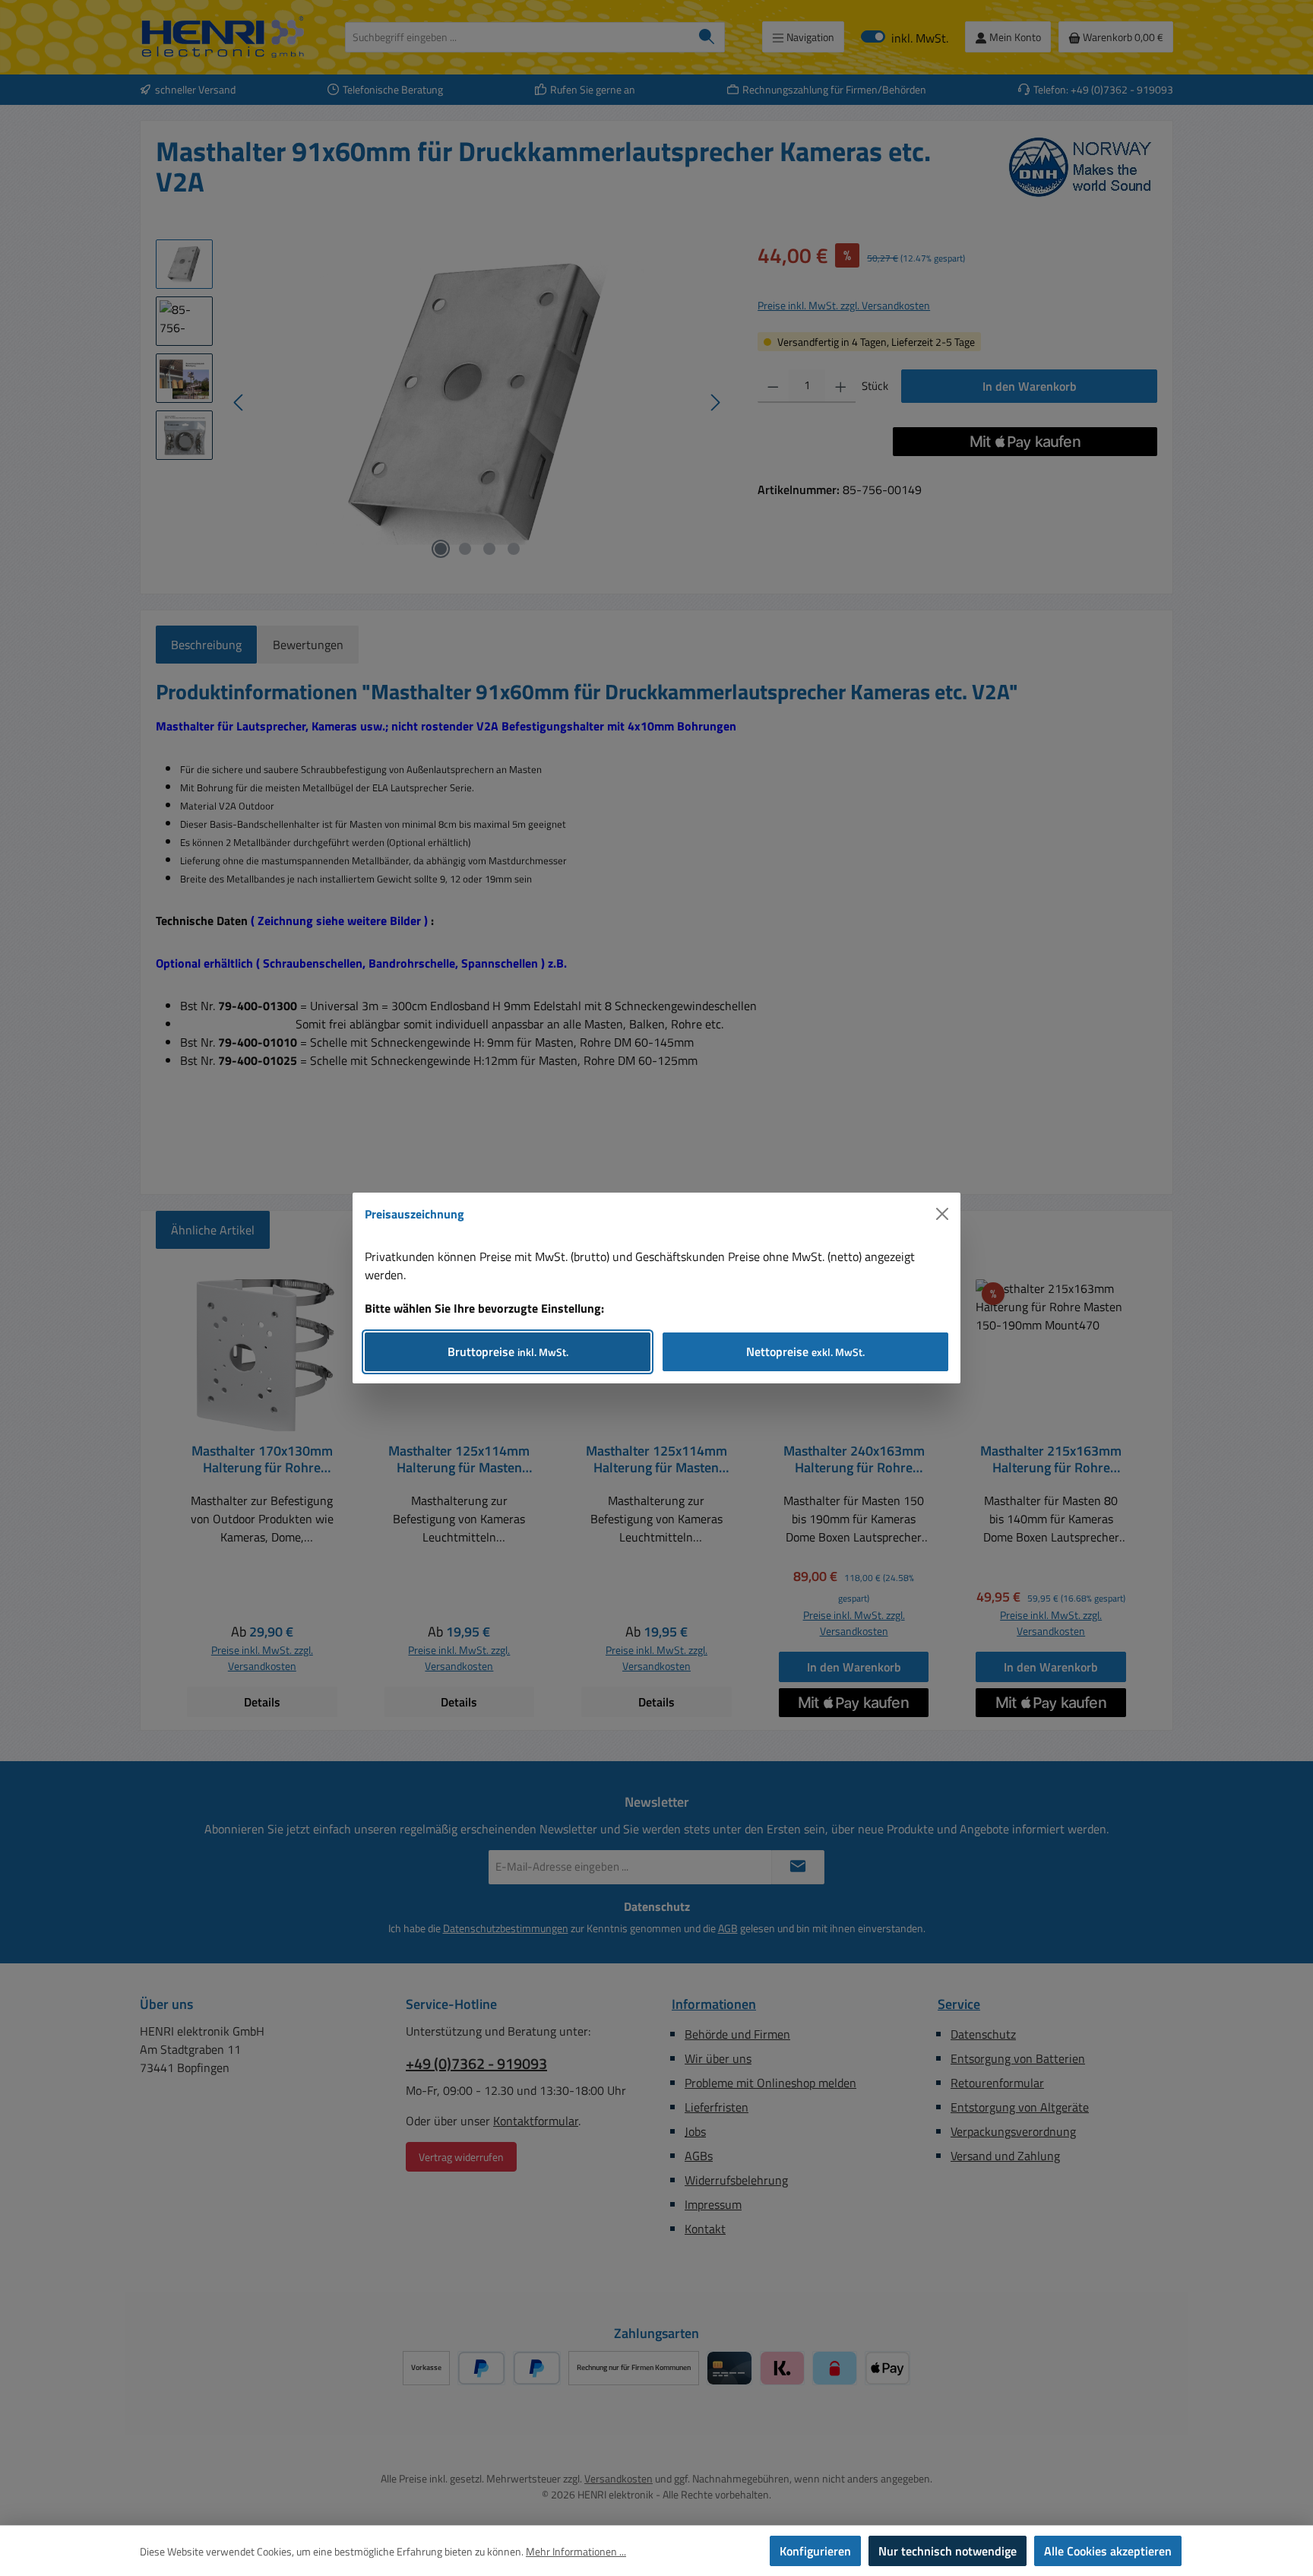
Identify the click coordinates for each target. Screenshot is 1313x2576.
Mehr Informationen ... (576, 2551)
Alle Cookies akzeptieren (1108, 2551)
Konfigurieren (815, 2551)
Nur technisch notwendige (948, 2551)
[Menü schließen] (942, 1214)
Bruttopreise (508, 1351)
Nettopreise (805, 1351)
